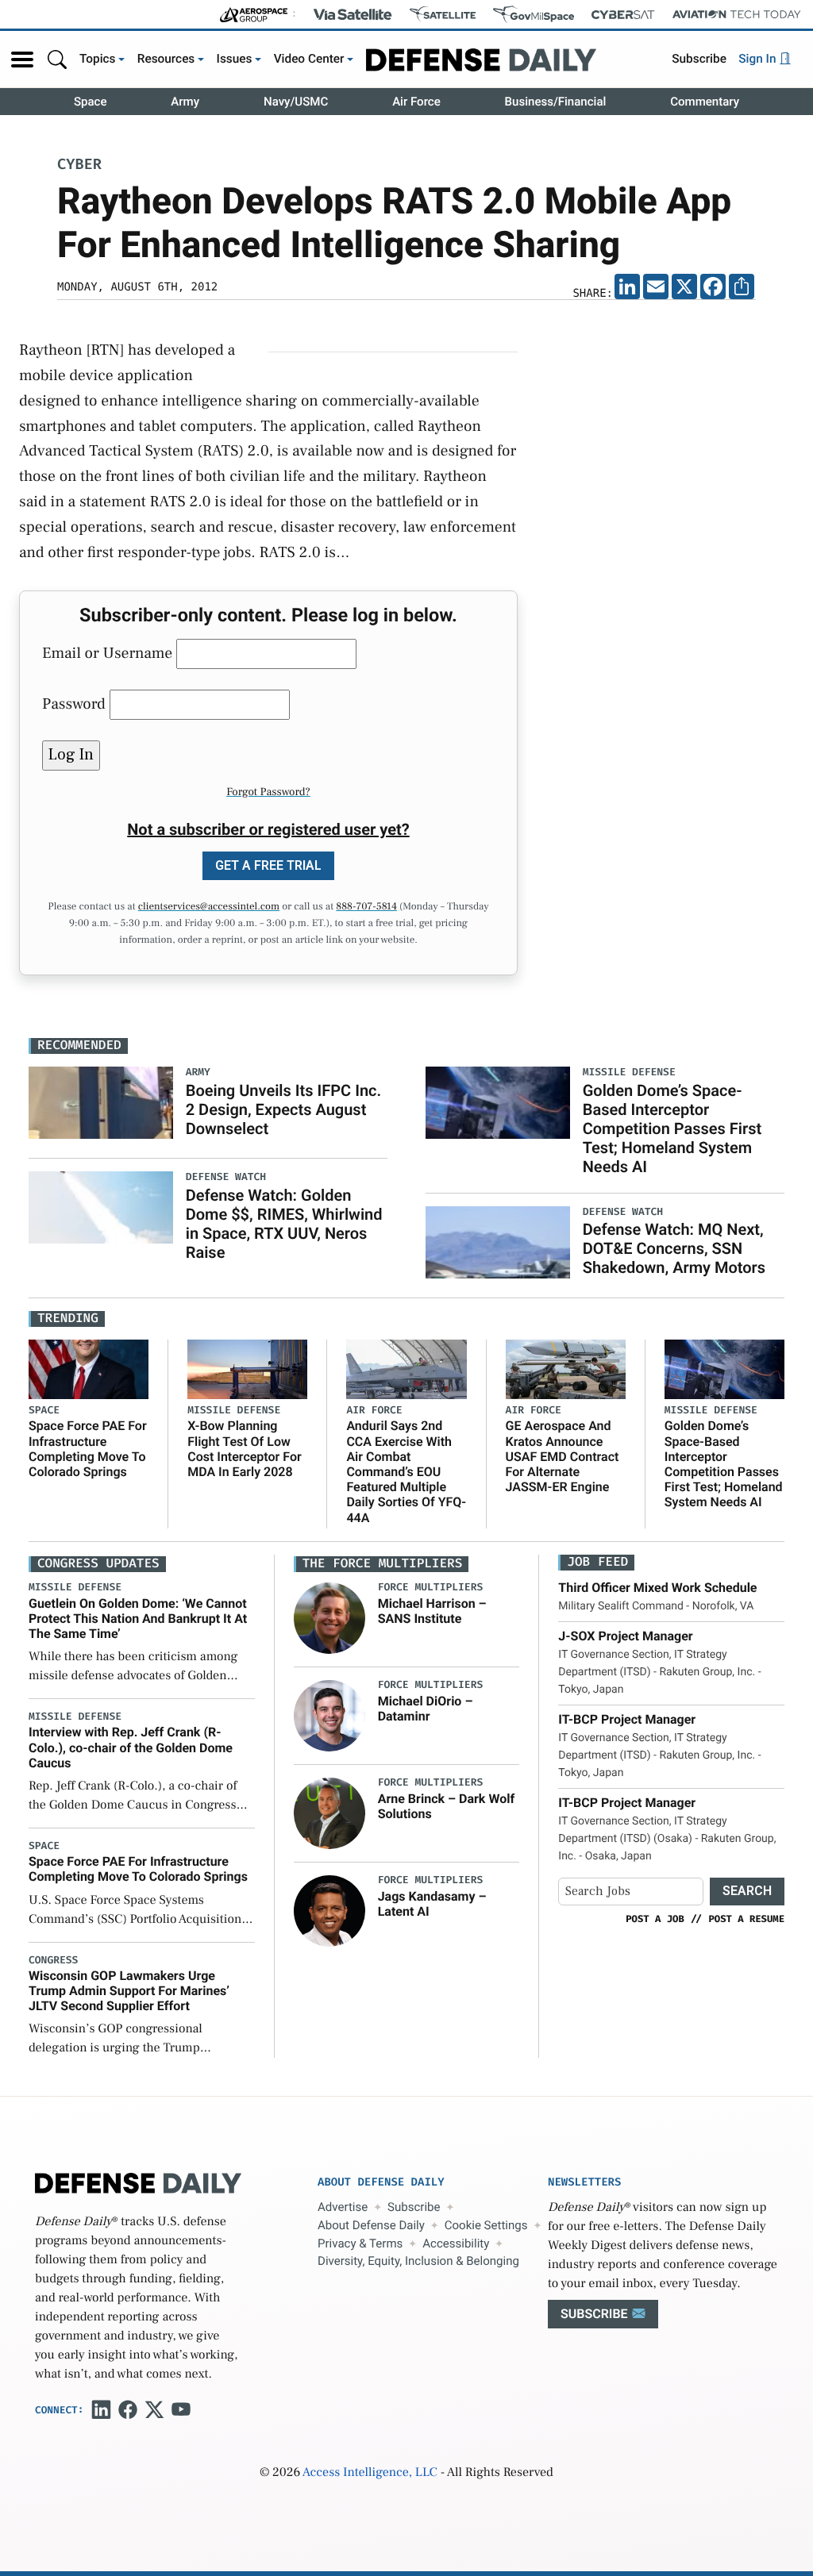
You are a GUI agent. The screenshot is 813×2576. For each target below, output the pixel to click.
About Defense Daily (371, 2225)
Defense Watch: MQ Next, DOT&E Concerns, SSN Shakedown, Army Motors (674, 1248)
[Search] (57, 59)
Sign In (759, 59)
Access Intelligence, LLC (370, 2473)
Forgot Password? (268, 792)
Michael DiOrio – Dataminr (426, 1709)
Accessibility (456, 2243)
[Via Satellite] (353, 14)
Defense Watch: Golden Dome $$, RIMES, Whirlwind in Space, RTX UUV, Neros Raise (284, 1224)
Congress (53, 1961)
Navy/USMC (296, 102)
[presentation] (329, 1618)
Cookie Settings (486, 2225)
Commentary (705, 102)
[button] (22, 60)
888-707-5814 (366, 907)
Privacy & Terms (360, 2243)
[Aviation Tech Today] (737, 14)
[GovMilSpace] (534, 14)
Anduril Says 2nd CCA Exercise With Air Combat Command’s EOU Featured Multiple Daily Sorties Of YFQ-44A (406, 1471)
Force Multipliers (431, 1588)
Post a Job (655, 1919)
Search (747, 1891)
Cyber (79, 165)
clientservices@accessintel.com (209, 907)
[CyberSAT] (623, 15)
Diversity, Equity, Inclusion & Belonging (418, 2261)
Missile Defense (234, 1411)
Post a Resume (746, 1919)
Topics (98, 59)
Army (185, 102)
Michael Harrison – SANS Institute (432, 1611)
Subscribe (699, 59)
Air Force (416, 102)
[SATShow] (443, 14)
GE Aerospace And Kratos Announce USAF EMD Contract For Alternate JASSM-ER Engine (563, 1456)
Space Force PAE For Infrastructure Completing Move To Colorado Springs (88, 1449)
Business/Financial (556, 102)
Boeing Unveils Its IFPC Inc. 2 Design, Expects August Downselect (283, 1109)
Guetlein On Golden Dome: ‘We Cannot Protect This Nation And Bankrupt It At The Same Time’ (138, 1619)
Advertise (343, 2207)
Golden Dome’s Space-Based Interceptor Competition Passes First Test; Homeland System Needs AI (672, 1128)
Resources (166, 59)
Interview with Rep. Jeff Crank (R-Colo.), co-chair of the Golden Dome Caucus (131, 1747)
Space (91, 102)
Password (74, 704)
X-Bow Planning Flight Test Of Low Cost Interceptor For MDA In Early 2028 (245, 1449)
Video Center (309, 59)
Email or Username (107, 653)
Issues (235, 59)
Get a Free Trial (268, 865)
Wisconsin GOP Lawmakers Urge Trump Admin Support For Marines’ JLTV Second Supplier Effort (129, 1991)
